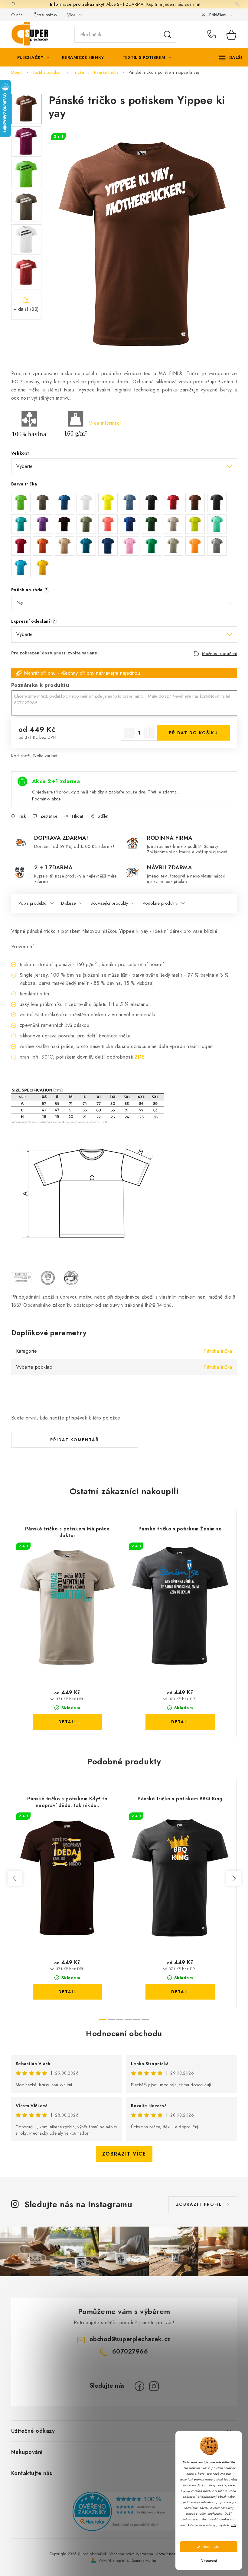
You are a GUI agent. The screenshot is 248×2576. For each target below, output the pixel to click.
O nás (17, 15)
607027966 (213, 35)
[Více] (231, 57)
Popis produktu (33, 903)
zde (234, 2525)
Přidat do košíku (194, 733)
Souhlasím (212, 2547)
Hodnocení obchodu (124, 2033)
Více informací (105, 423)
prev (15, 1878)
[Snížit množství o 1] (129, 733)
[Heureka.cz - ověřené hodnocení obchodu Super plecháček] (124, 2511)
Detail (67, 1722)
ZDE (140, 1057)
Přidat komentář (75, 1440)
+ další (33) (26, 309)
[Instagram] (154, 2386)
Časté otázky (46, 15)
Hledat (168, 35)
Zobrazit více (124, 2154)
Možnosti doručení (220, 654)
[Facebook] (139, 2386)
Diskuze (69, 903)
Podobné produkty (160, 903)
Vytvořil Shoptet (112, 2561)
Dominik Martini (144, 2561)
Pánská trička (218, 1351)
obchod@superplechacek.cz (130, 2339)
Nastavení (209, 2561)
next (233, 1878)
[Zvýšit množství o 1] (149, 733)
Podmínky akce (46, 799)
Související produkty (109, 903)
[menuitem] (33, 57)
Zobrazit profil (199, 2204)
